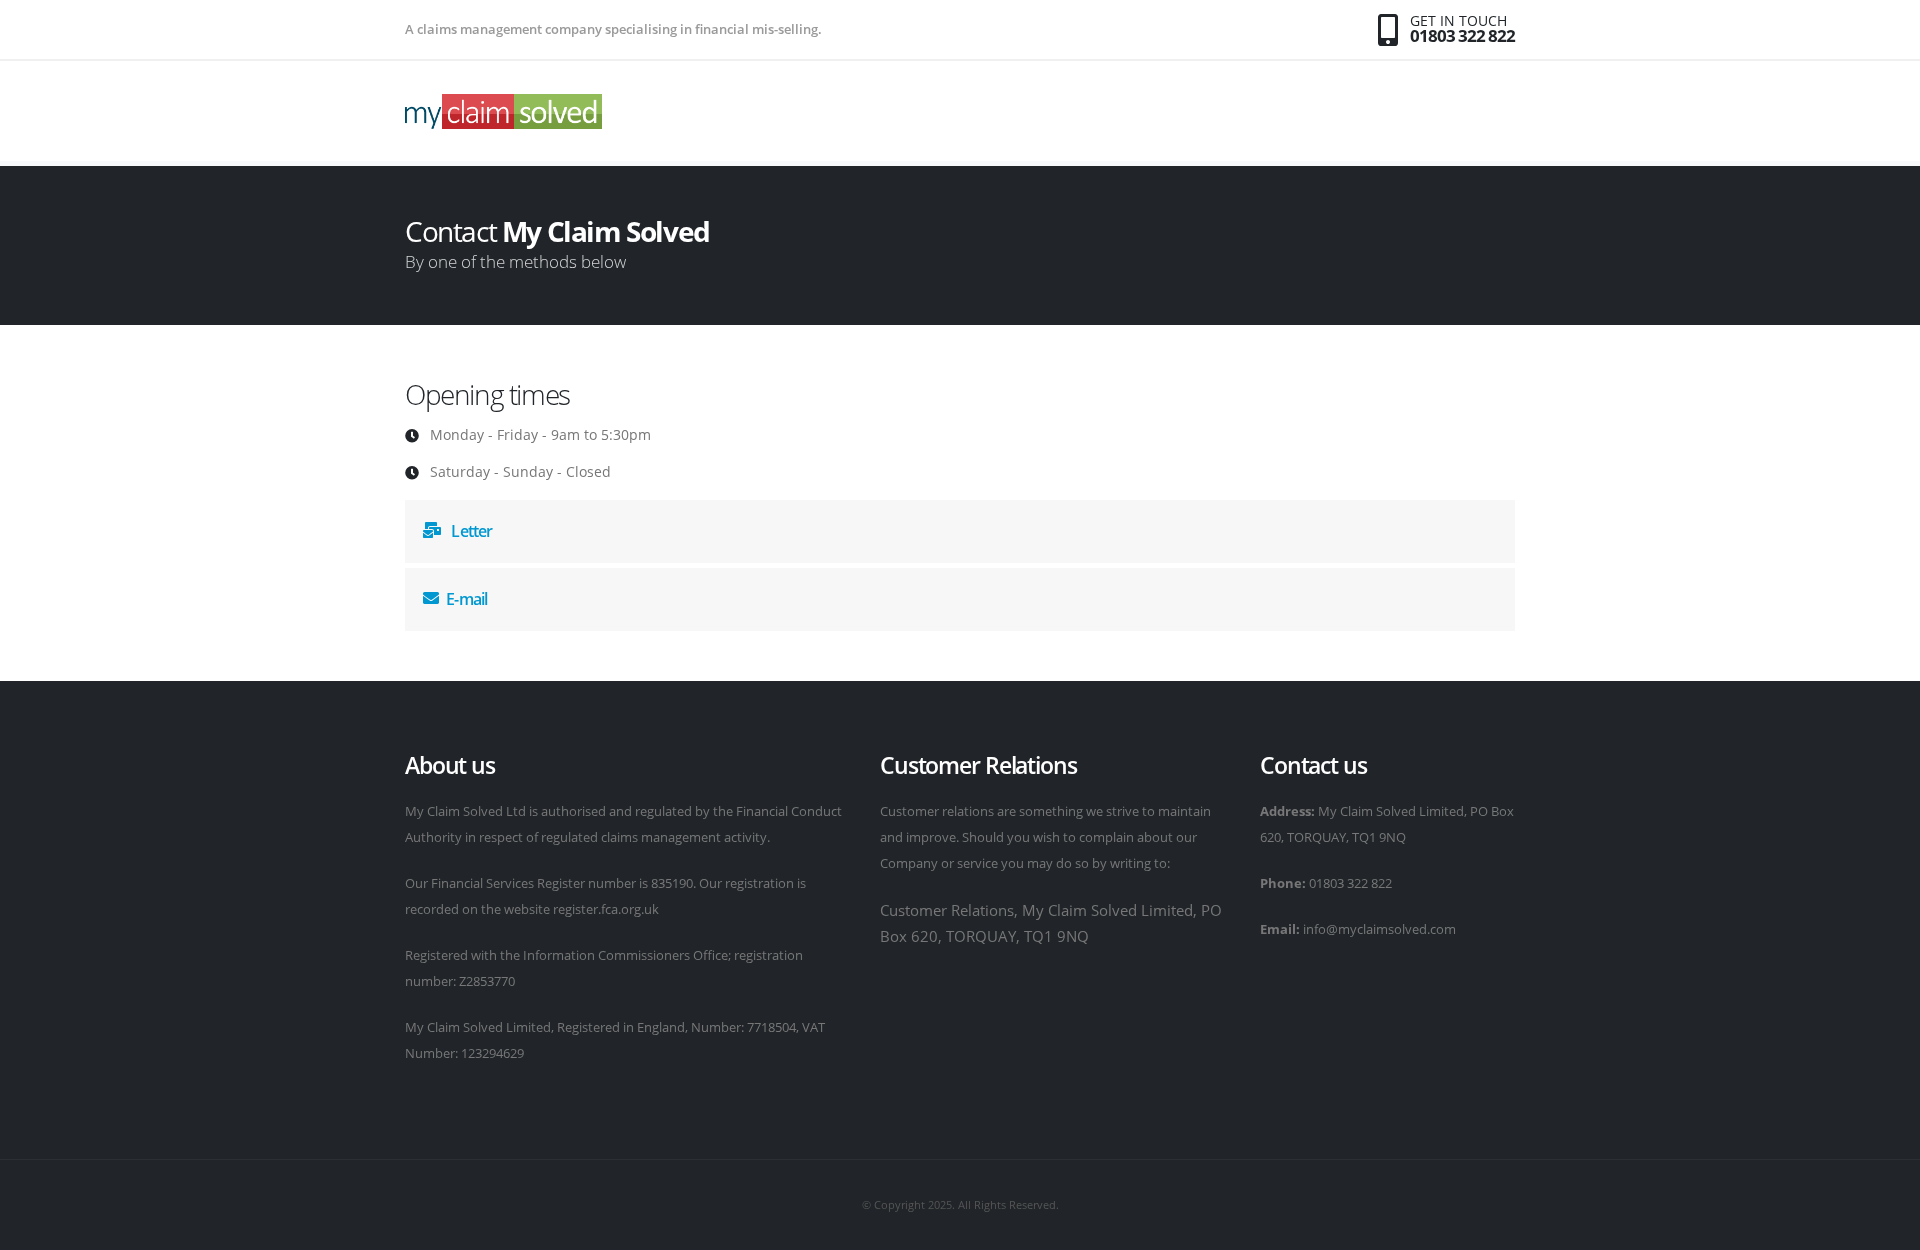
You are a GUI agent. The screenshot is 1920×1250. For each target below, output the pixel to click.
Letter (470, 531)
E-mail (466, 599)
